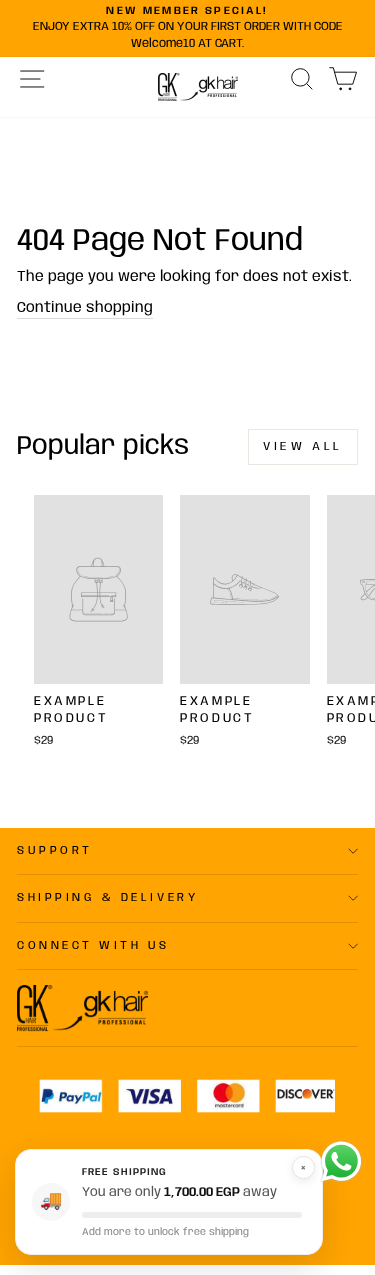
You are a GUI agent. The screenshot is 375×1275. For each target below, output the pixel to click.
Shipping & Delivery (107, 898)
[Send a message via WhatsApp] (341, 1161)
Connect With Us (93, 946)
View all (303, 446)
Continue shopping (85, 308)
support (55, 851)
